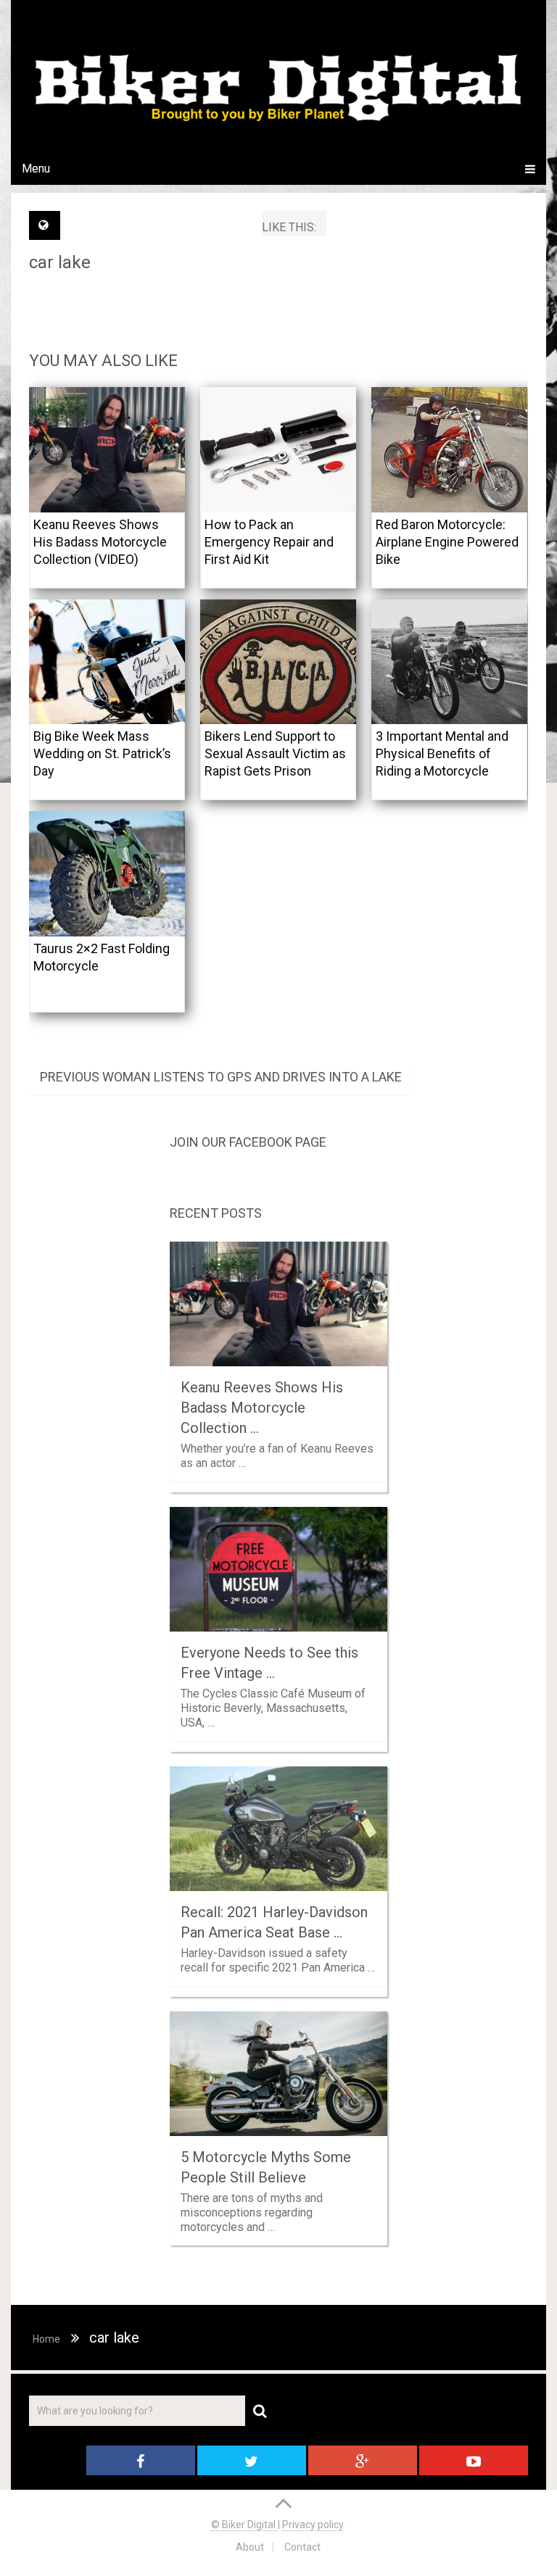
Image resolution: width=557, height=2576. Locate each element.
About (250, 2547)
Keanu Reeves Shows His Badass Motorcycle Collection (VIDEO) (100, 542)
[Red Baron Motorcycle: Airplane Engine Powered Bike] (449, 450)
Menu (36, 169)
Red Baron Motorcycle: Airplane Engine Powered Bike (447, 542)
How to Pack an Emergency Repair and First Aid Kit (269, 542)
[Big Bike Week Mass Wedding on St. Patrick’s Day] (107, 662)
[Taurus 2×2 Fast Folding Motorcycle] (107, 874)
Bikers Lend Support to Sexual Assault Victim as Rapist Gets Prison (275, 753)
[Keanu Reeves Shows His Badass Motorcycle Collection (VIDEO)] (107, 450)
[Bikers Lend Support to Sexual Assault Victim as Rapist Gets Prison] (278, 662)
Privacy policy (313, 2525)
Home (46, 2339)
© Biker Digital (244, 2525)
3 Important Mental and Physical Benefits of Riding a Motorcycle (442, 753)
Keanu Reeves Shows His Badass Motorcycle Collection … (262, 1408)
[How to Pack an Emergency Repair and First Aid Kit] (278, 450)
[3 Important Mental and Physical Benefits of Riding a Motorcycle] (449, 662)
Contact (302, 2547)
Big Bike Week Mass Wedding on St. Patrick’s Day (102, 753)
